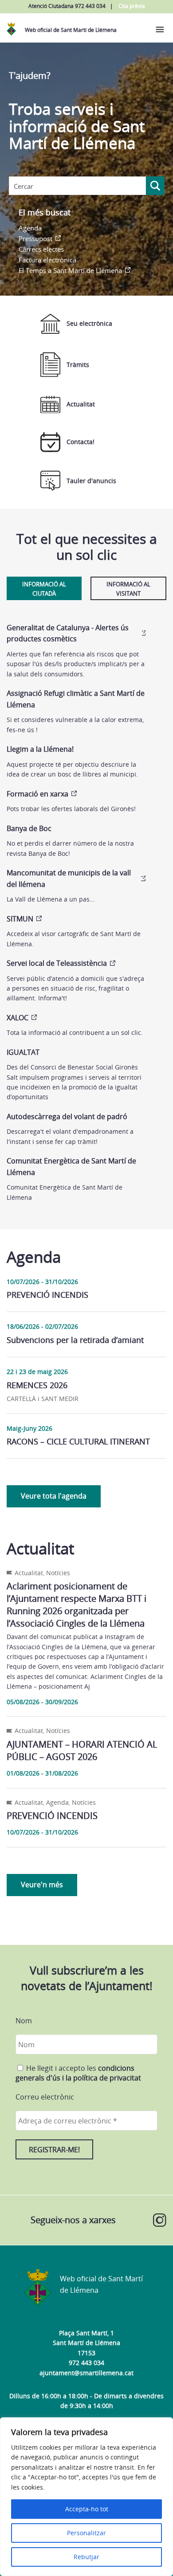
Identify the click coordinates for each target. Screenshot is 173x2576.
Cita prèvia (132, 6)
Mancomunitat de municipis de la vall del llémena (69, 878)
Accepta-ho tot (87, 2509)
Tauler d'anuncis (91, 481)
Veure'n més (42, 1885)
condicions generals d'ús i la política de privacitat (78, 2073)
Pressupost (35, 238)
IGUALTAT (23, 1052)
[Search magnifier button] (155, 186)
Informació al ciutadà (44, 589)
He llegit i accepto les (78, 2073)
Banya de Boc (29, 828)
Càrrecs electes (41, 249)
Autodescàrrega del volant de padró (67, 1116)
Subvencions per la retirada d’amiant (75, 1340)
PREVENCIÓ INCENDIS (47, 1295)
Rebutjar (86, 2557)
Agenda (30, 228)
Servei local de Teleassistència (57, 963)
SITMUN (20, 919)
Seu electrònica (89, 323)
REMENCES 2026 (37, 1385)
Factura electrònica (47, 260)
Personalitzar (86, 2533)
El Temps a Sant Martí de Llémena (70, 270)
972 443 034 (86, 2363)
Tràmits (78, 365)
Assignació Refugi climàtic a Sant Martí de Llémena (76, 699)
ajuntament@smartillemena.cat (86, 2373)
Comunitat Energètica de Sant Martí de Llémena (71, 1167)
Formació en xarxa (37, 794)
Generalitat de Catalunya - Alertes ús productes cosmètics (68, 633)
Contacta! (81, 442)
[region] (86, 2497)
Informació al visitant (128, 589)
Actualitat (81, 404)
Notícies (58, 1573)
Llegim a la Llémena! (40, 749)
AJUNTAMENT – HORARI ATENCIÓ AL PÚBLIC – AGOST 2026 (82, 1751)
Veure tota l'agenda (54, 1496)
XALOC (18, 1018)
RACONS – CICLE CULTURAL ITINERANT (78, 1441)
